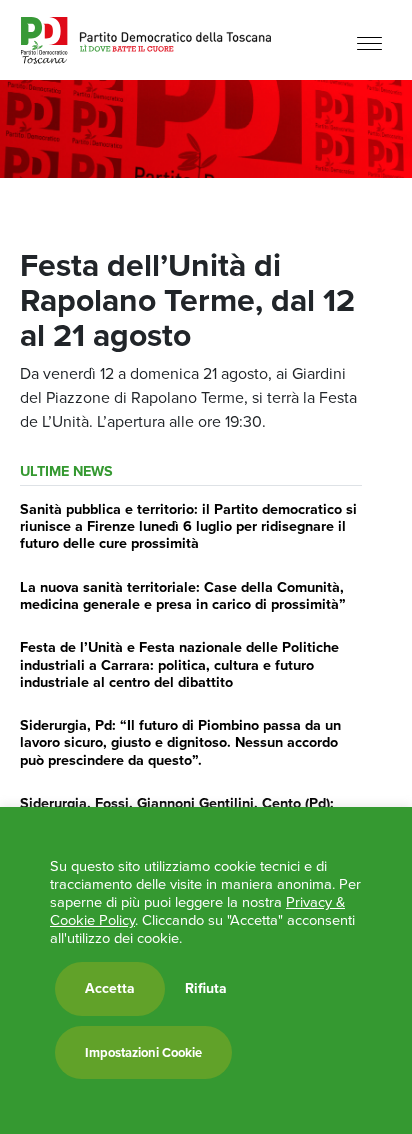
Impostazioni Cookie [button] (143, 1052)
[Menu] (369, 42)
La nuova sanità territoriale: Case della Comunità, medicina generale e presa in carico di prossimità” (183, 595)
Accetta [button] (110, 988)
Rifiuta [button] (206, 989)
